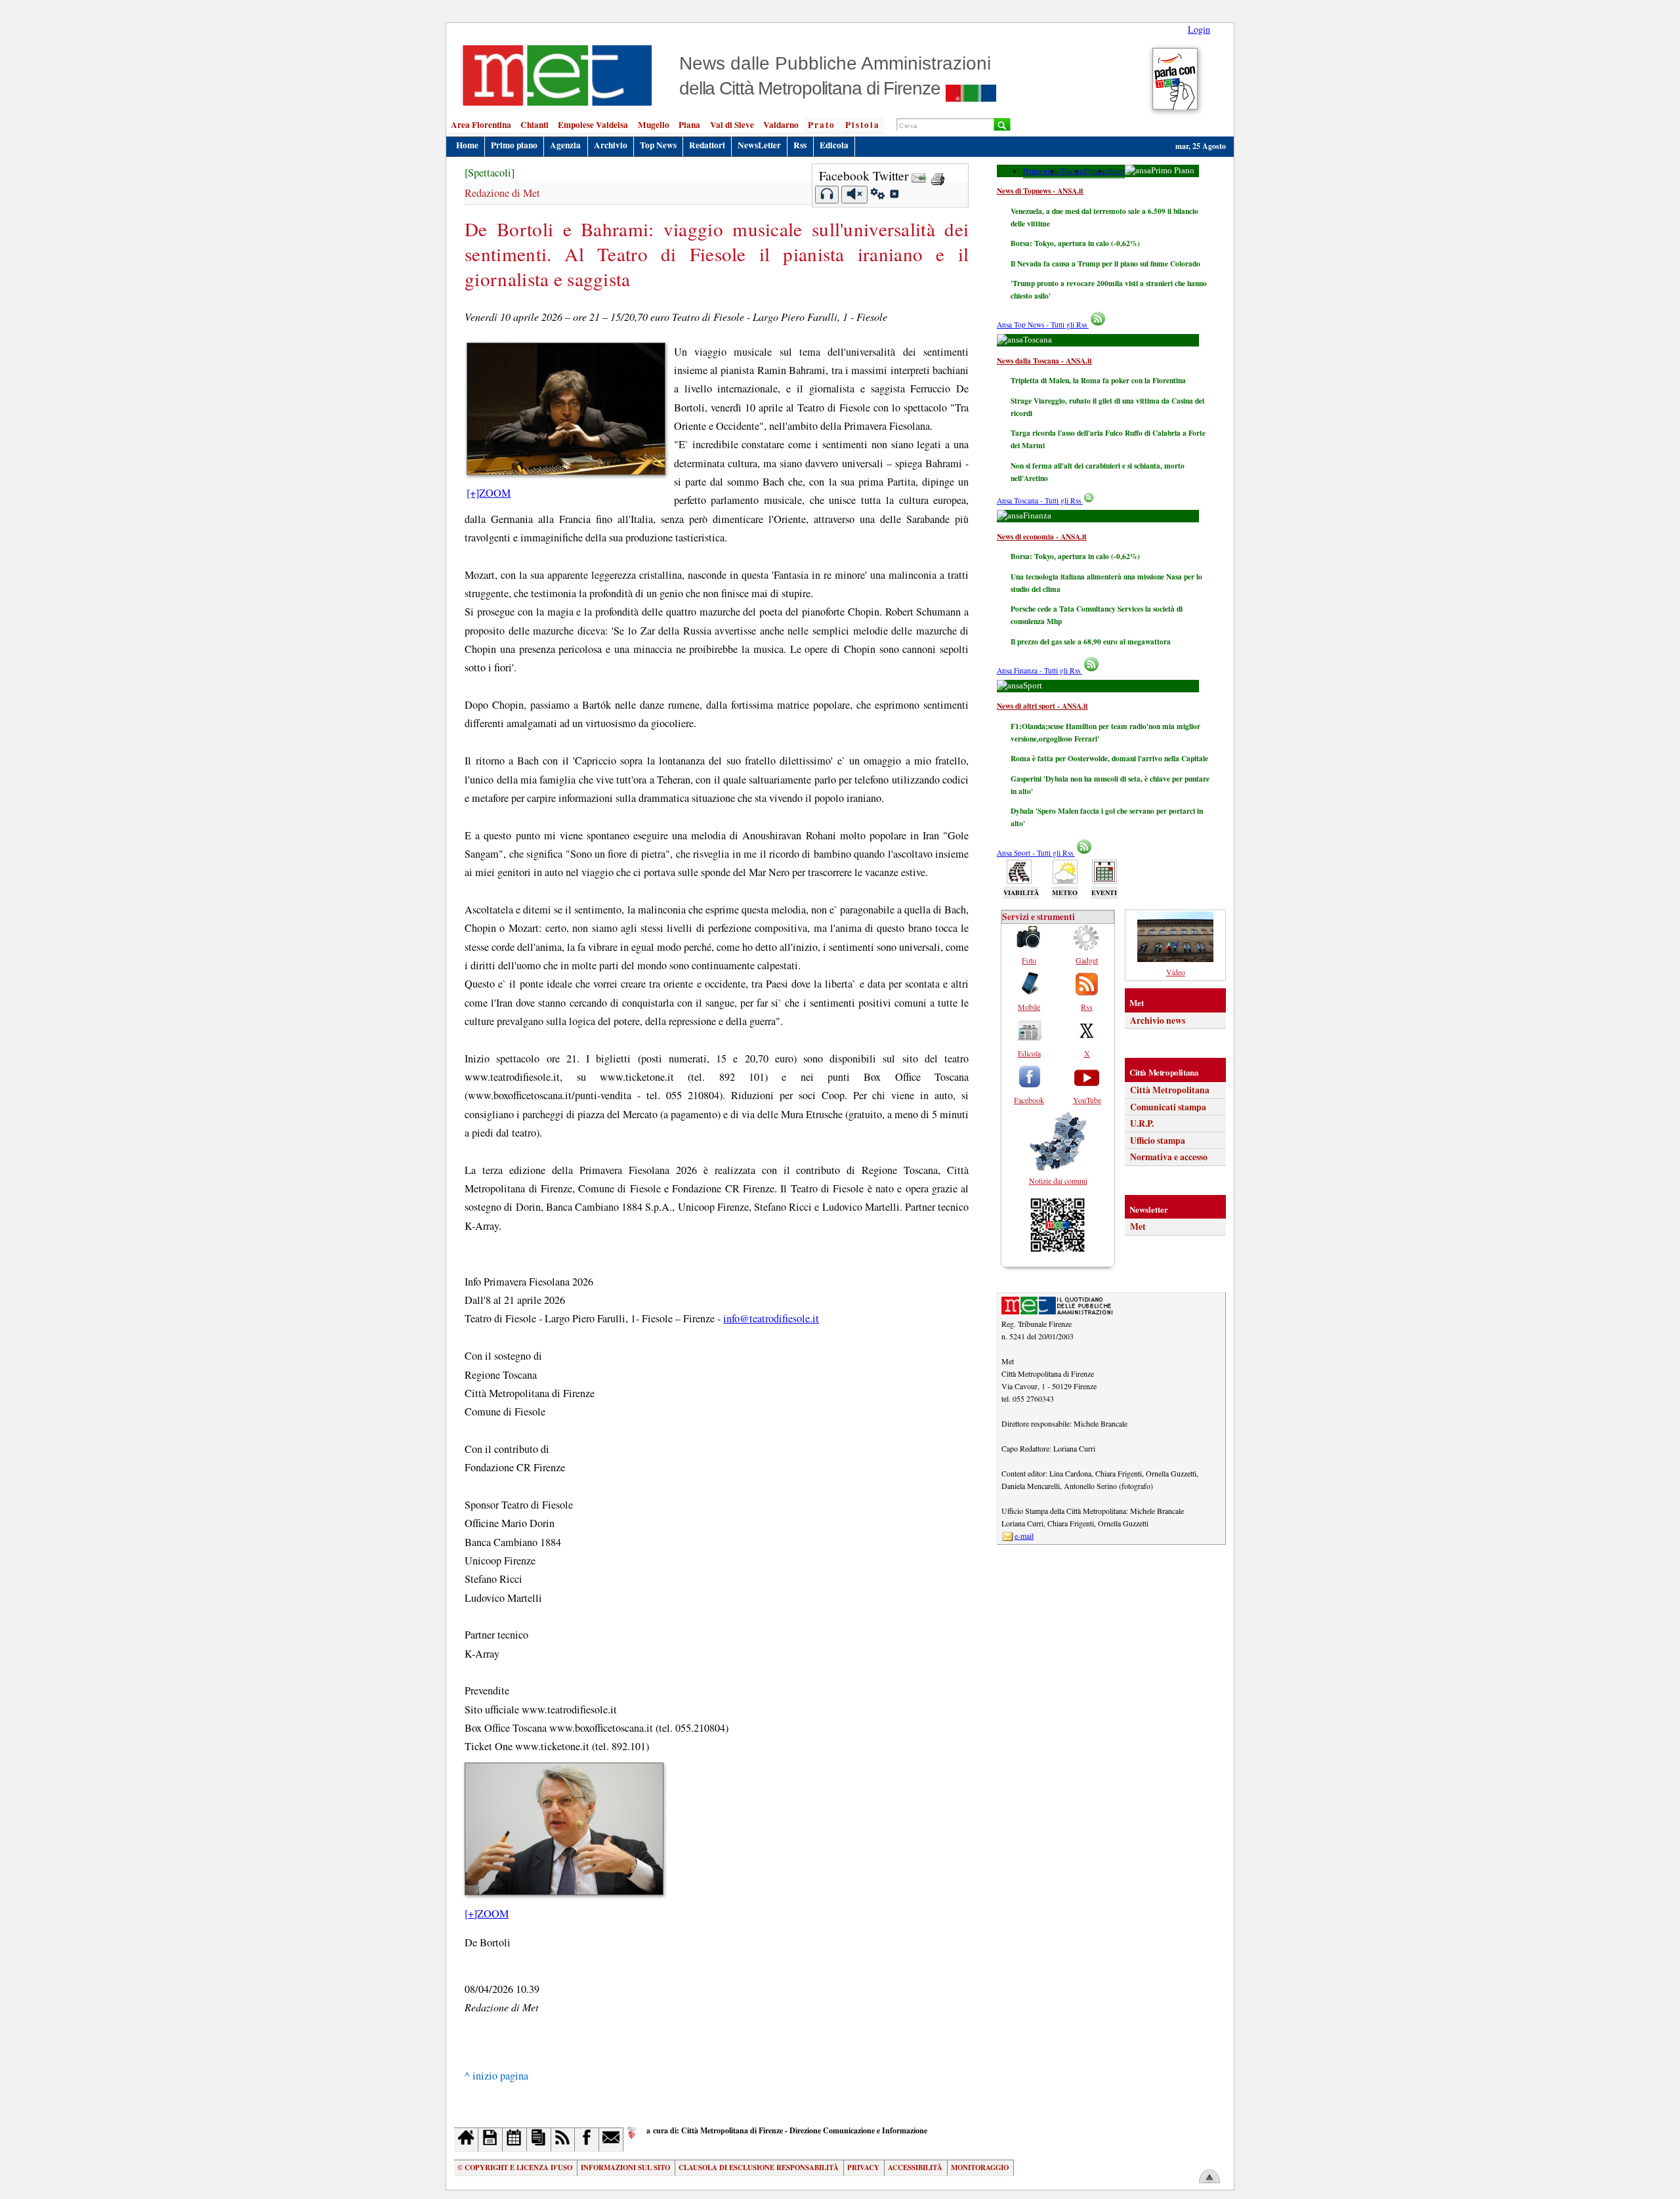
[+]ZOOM (489, 493)
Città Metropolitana (1170, 1090)
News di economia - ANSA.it (1042, 536)
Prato (822, 125)
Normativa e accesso (1169, 1157)
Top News (658, 145)
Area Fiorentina (481, 125)
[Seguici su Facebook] (587, 2140)
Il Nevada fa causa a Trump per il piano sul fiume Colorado (1105, 263)
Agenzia (565, 145)
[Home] (466, 2140)
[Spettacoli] (490, 173)
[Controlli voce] (878, 196)
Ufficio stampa (1158, 1141)
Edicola (834, 145)
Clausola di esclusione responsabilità (759, 2168)
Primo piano (514, 145)
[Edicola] (539, 2140)
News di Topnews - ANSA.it (1040, 191)
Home (467, 145)
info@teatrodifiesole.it (771, 1318)
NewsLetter (759, 145)
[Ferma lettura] (854, 195)
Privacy (863, 2168)
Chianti (535, 125)
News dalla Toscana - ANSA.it (1044, 361)
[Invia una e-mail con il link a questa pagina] (919, 176)
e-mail (1024, 1536)
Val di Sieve (732, 125)
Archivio (611, 145)
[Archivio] (491, 2140)
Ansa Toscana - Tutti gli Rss (1040, 500)
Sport (1117, 171)
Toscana (1073, 171)
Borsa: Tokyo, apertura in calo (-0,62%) (1075, 243)
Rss (800, 145)
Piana (689, 125)
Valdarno (781, 125)
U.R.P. (1142, 1123)
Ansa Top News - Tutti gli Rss (1043, 325)
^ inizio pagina (496, 2076)
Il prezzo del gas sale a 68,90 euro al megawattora (1091, 641)
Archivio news (1158, 1020)
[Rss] (563, 2140)
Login (1199, 29)
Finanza (1097, 171)
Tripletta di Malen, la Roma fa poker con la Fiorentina (1098, 380)
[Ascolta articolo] (827, 195)
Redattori (707, 145)
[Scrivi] (611, 2140)
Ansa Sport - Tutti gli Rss (1036, 853)
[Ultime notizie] (515, 2140)
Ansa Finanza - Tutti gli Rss (1039, 670)
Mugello (654, 125)
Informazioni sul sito (625, 2168)
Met (1138, 1226)
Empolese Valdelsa (593, 125)
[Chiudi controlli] (894, 196)
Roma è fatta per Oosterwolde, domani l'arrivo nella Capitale (1109, 758)
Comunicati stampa (1168, 1107)
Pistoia (863, 125)
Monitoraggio (980, 2168)
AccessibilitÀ (915, 2168)
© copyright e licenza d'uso (515, 2168)
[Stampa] (938, 176)
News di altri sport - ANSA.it (1042, 706)
